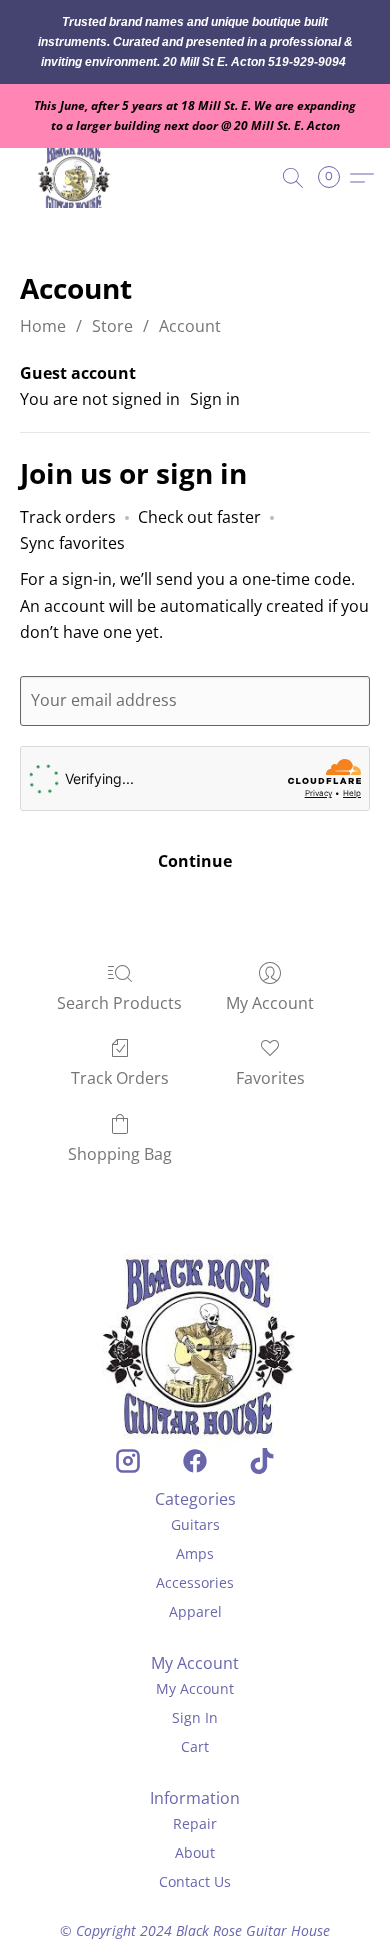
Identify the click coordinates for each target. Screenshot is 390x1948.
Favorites (270, 1078)
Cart (195, 1746)
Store (112, 326)
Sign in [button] (215, 399)
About (195, 1852)
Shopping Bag (120, 1154)
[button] (77, 178)
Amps (195, 1553)
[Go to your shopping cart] (335, 178)
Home (43, 326)
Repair (195, 1823)
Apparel (195, 1611)
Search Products (119, 1003)
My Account (270, 1003)
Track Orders (120, 1078)
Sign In (195, 1717)
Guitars (195, 1524)
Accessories (195, 1582)
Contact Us (195, 1881)
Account (190, 326)
